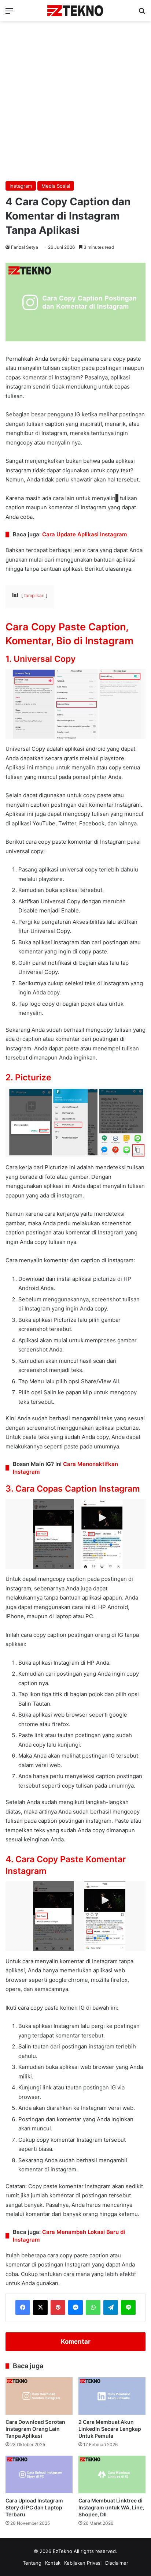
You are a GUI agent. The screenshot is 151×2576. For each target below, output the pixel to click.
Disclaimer (117, 2563)
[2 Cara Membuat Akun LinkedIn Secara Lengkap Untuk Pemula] (112, 2396)
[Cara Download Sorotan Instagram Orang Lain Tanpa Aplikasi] (39, 2396)
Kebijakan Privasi (83, 2563)
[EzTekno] (75, 11)
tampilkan (34, 595)
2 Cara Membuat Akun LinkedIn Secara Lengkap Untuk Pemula (110, 2429)
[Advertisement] (75, 100)
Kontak (53, 2563)
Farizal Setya (25, 247)
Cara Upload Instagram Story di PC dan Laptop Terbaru (34, 2507)
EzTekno (62, 2551)
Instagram (21, 186)
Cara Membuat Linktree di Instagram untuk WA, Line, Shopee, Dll (111, 2507)
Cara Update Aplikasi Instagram (84, 534)
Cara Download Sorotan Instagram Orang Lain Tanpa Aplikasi (35, 2429)
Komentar (76, 2341)
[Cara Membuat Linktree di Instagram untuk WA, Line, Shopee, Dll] (112, 2474)
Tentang (32, 2563)
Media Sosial (56, 186)
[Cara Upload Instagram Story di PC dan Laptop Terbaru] (39, 2474)
